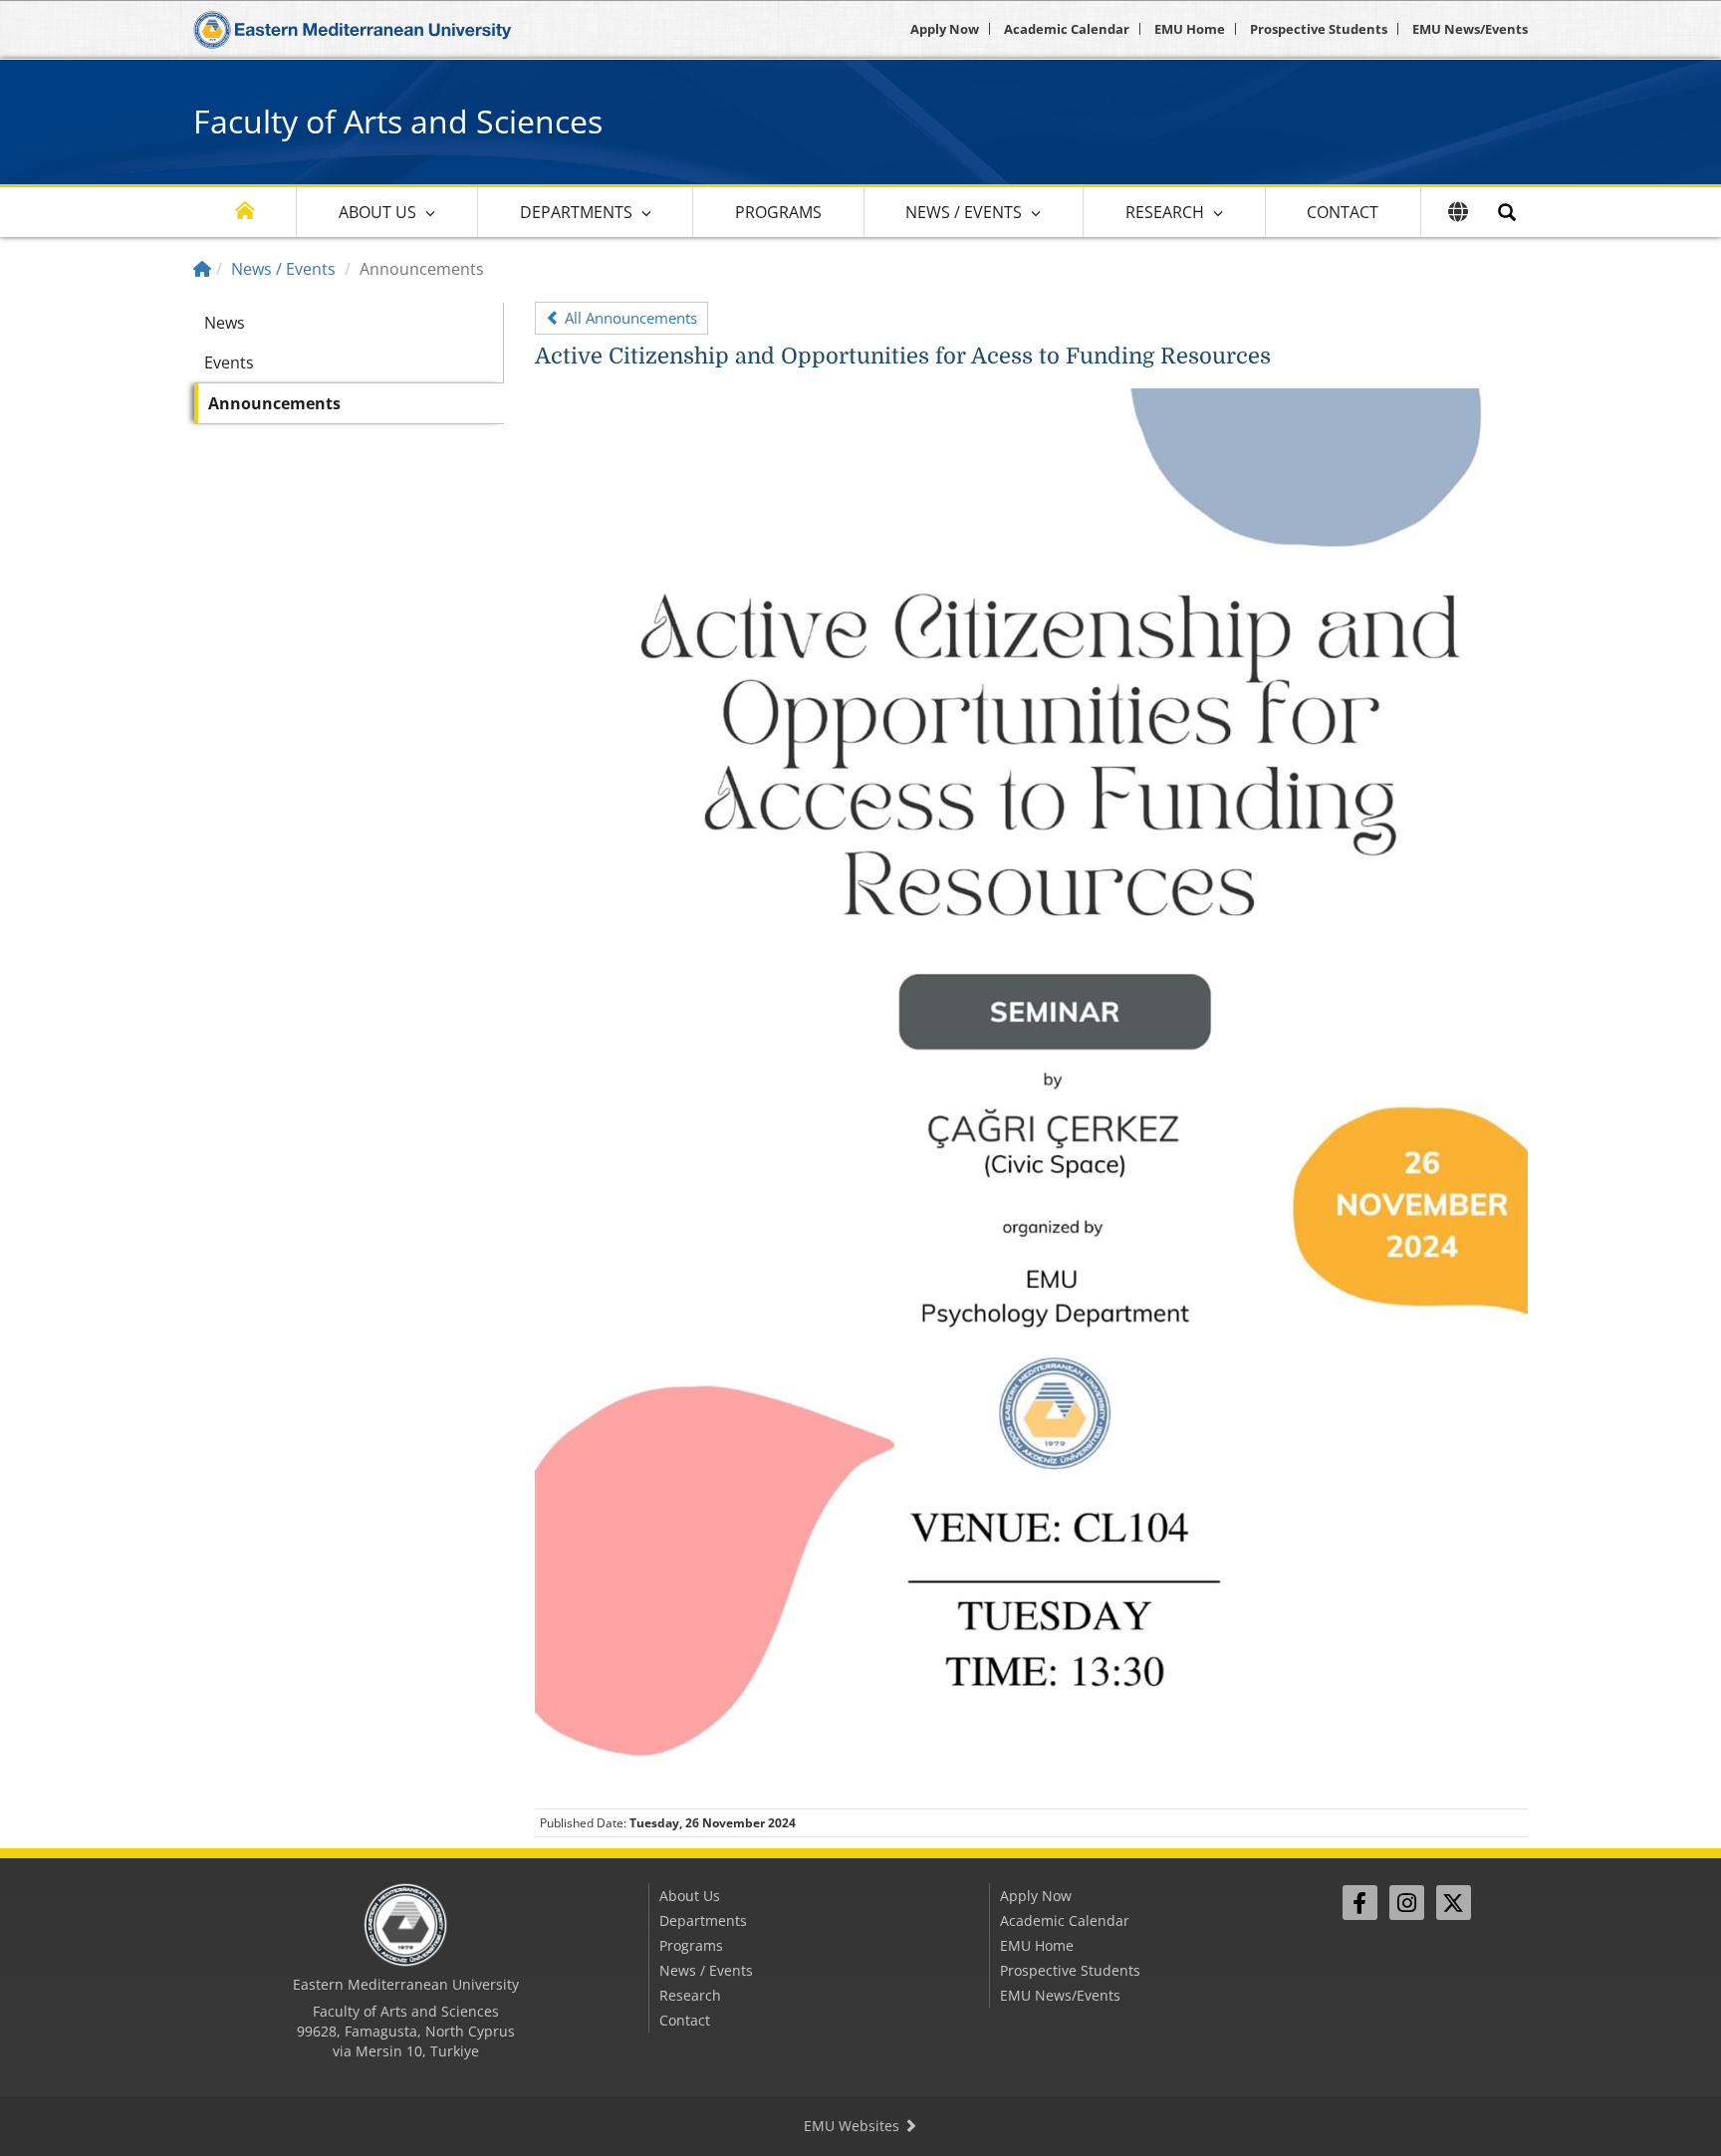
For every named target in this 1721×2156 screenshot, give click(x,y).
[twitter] (1454, 1903)
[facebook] (1360, 1903)
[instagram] (1407, 1903)
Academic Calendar (1067, 29)
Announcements (274, 403)
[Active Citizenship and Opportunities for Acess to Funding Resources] (1031, 1089)
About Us (377, 212)
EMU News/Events (1470, 29)
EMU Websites (854, 2126)
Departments (576, 212)
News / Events (964, 212)
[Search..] (1507, 212)
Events (229, 362)
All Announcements (629, 318)
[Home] (202, 269)
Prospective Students (1319, 29)
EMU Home (1190, 29)
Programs (778, 212)
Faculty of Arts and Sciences (398, 121)
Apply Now (945, 29)
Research (1165, 212)
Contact (1343, 212)
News (225, 323)
